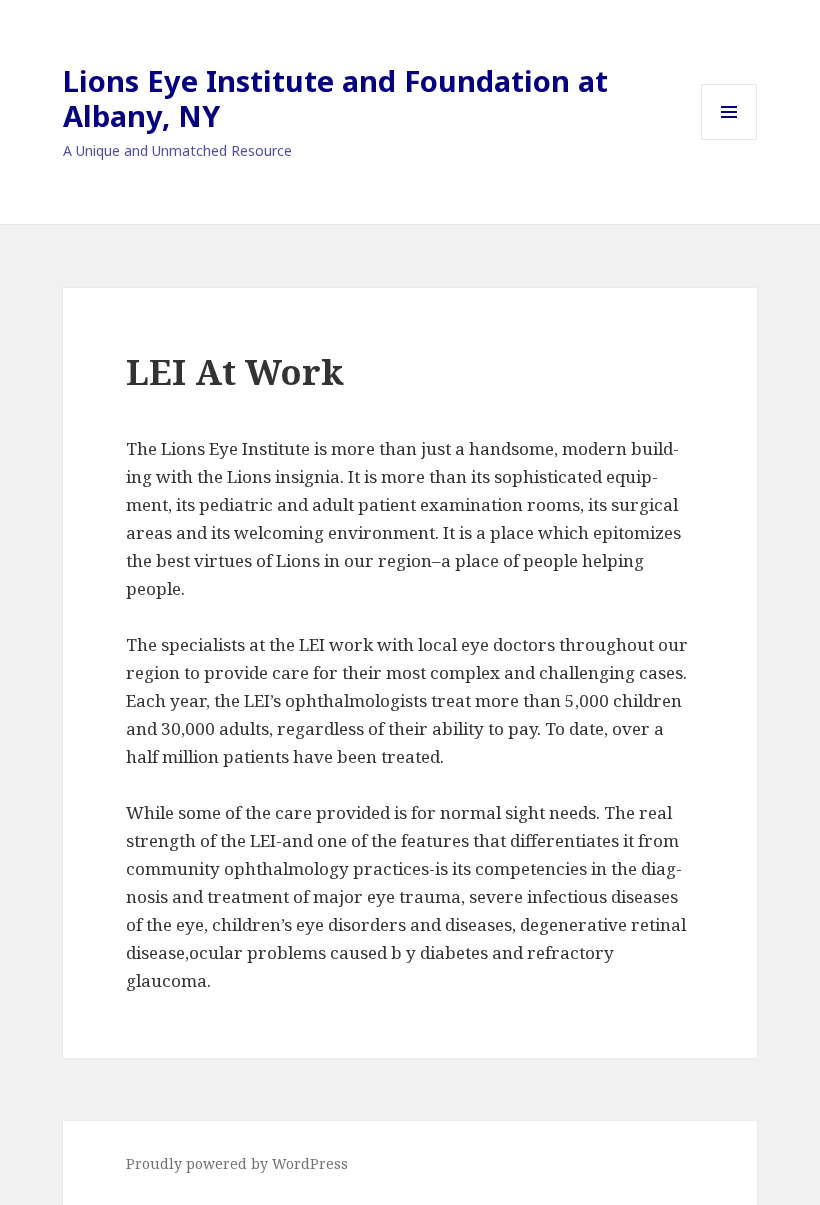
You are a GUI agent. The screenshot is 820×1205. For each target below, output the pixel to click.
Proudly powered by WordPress (237, 1163)
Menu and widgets (729, 139)
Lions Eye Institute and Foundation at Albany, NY (335, 98)
